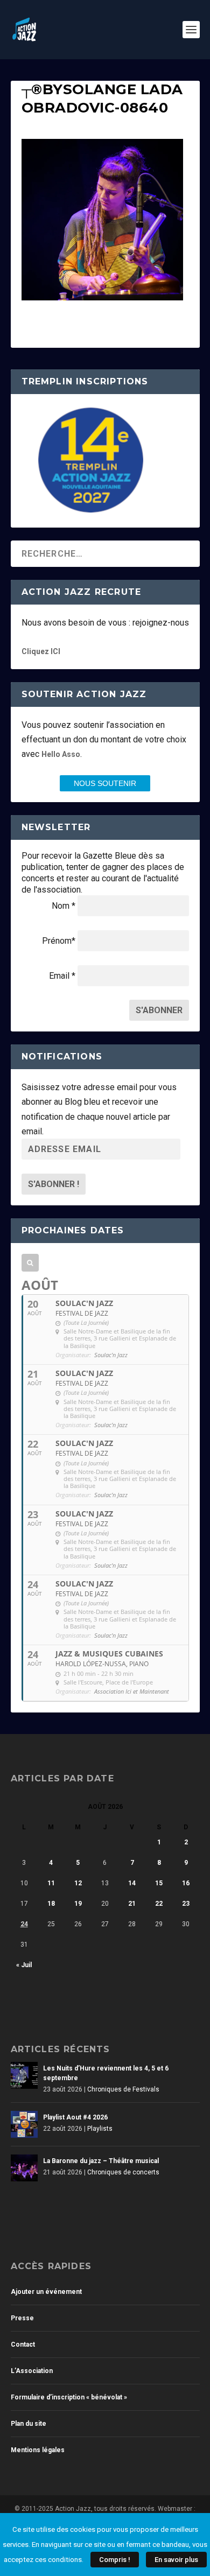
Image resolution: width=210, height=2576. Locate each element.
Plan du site (29, 2424)
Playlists (100, 2129)
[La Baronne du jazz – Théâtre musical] (24, 2168)
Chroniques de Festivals (123, 2089)
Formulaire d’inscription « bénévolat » (69, 2397)
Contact (23, 2345)
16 (186, 1883)
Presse (22, 2318)
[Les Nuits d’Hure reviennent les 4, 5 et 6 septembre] (24, 2075)
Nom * (64, 906)
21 (132, 1904)
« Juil (24, 1965)
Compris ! (115, 2560)
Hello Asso (61, 754)
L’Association (32, 2371)
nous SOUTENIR (105, 783)
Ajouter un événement (46, 2292)
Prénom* (59, 941)
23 (186, 1904)
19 (78, 1904)
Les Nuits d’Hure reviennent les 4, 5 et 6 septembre (106, 2073)
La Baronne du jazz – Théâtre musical (101, 2161)
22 (159, 1904)
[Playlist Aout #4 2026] (24, 2124)
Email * (62, 976)
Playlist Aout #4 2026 (75, 2117)
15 (159, 1883)
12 (78, 1883)
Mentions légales (38, 2450)
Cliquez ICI (41, 651)
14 (132, 1883)
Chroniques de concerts (123, 2172)
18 (51, 1904)
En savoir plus (176, 2560)
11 (51, 1883)
